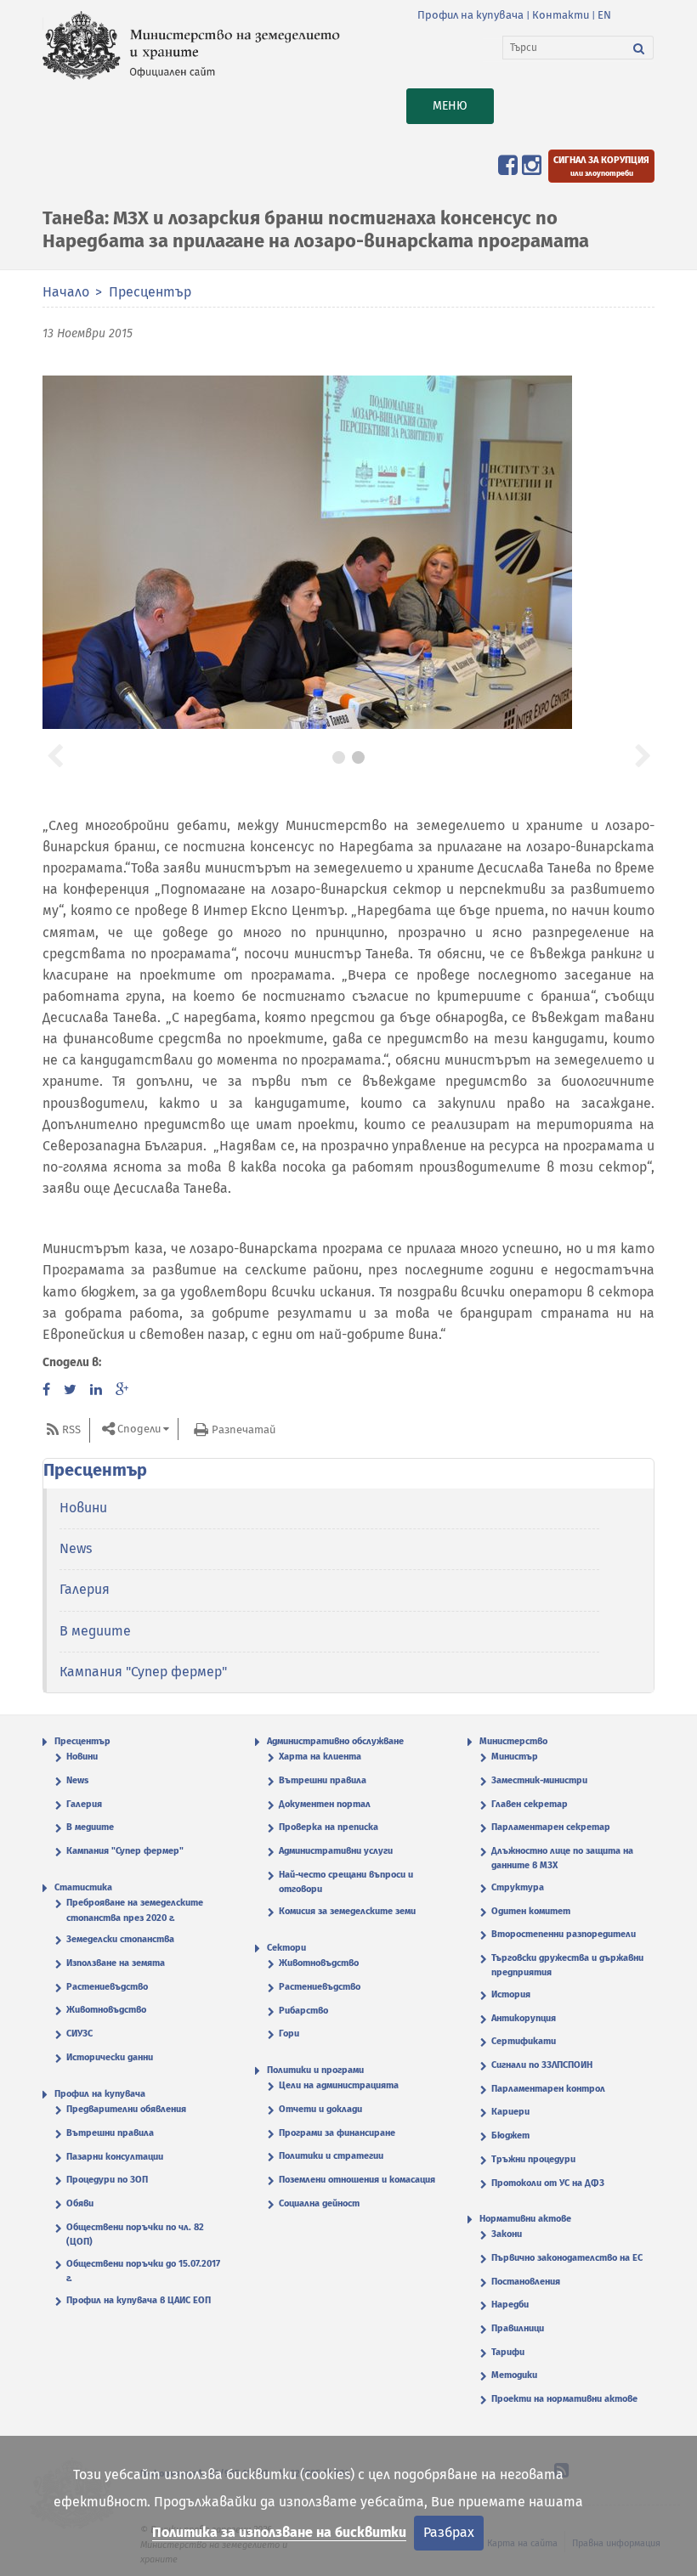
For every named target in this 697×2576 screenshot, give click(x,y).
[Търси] (639, 48)
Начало (66, 292)
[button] (54, 754)
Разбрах (449, 2532)
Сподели (139, 1429)
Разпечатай (244, 1429)
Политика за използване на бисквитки (279, 2532)
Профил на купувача (470, 15)
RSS (71, 1429)
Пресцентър (150, 292)
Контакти (561, 15)
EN (604, 15)
